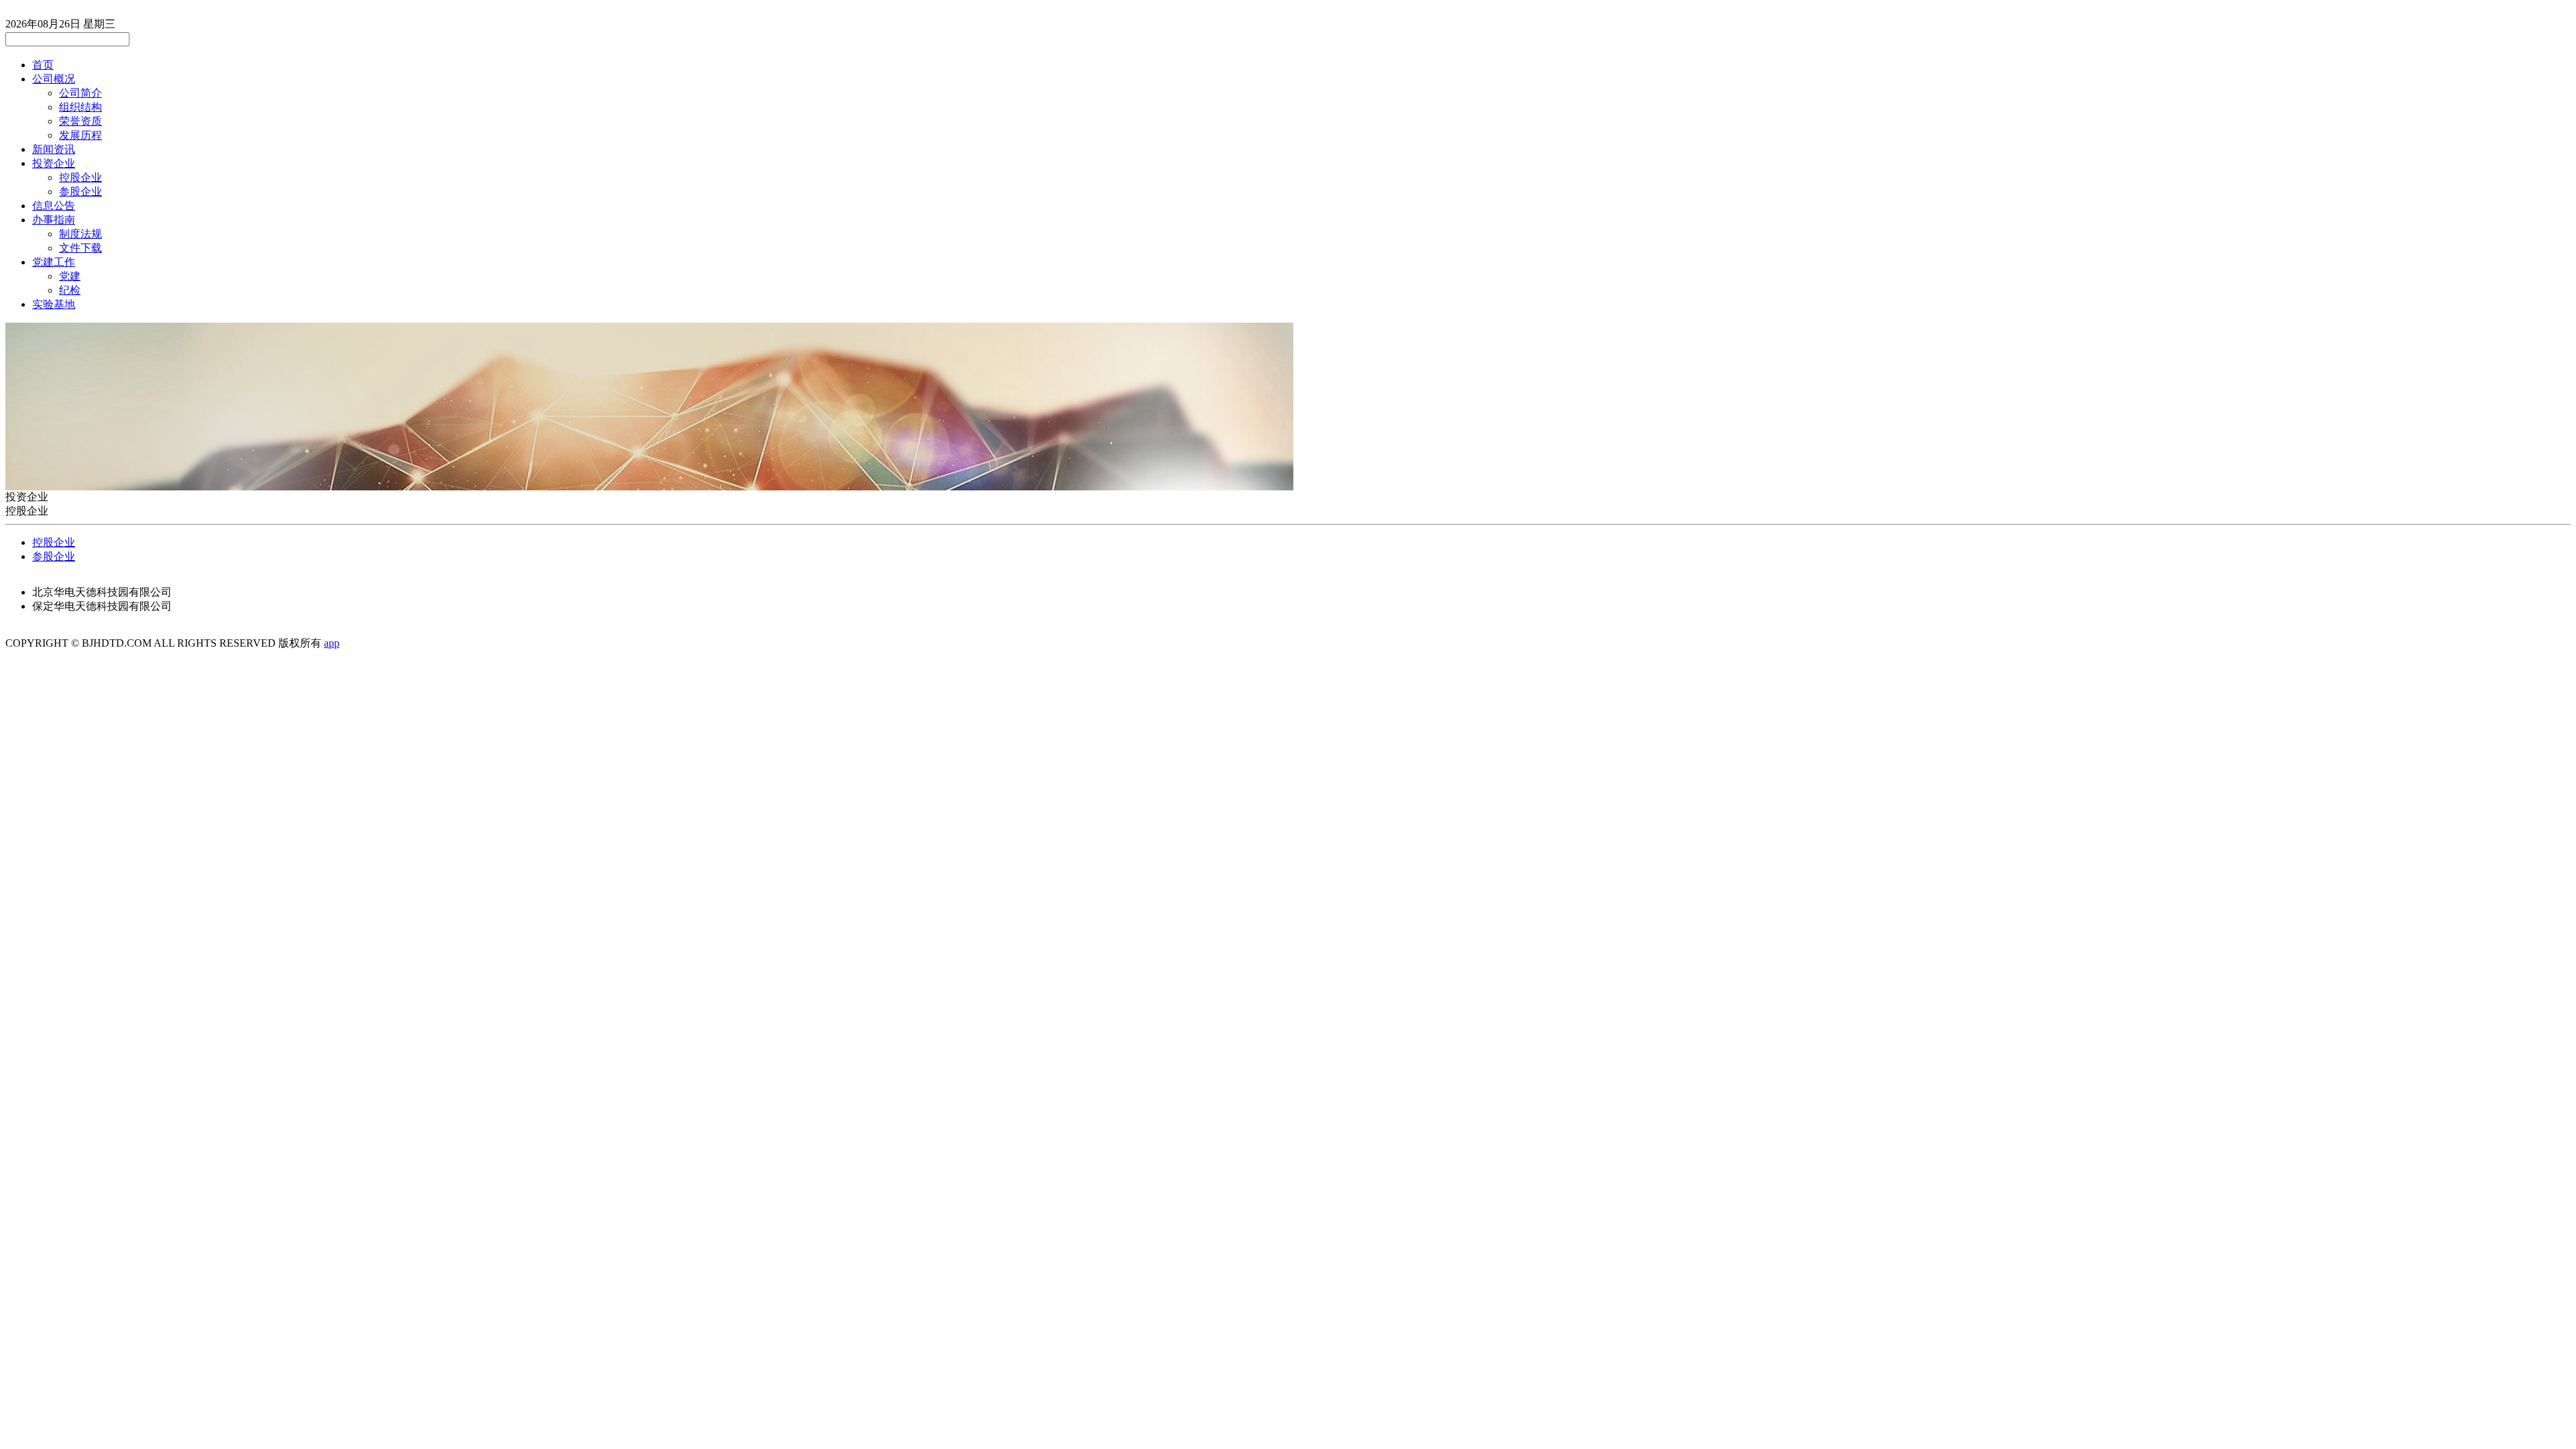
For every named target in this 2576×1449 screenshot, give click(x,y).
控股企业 (80, 177)
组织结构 (80, 107)
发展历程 (80, 135)
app (332, 643)
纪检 (70, 290)
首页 (43, 65)
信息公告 (54, 206)
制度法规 (80, 234)
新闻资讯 (54, 149)
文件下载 (80, 248)
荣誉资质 (80, 121)
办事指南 (54, 220)
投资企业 (54, 163)
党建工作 (54, 262)
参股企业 (80, 192)
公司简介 (80, 93)
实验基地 (54, 304)
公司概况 (54, 79)
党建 (70, 276)
